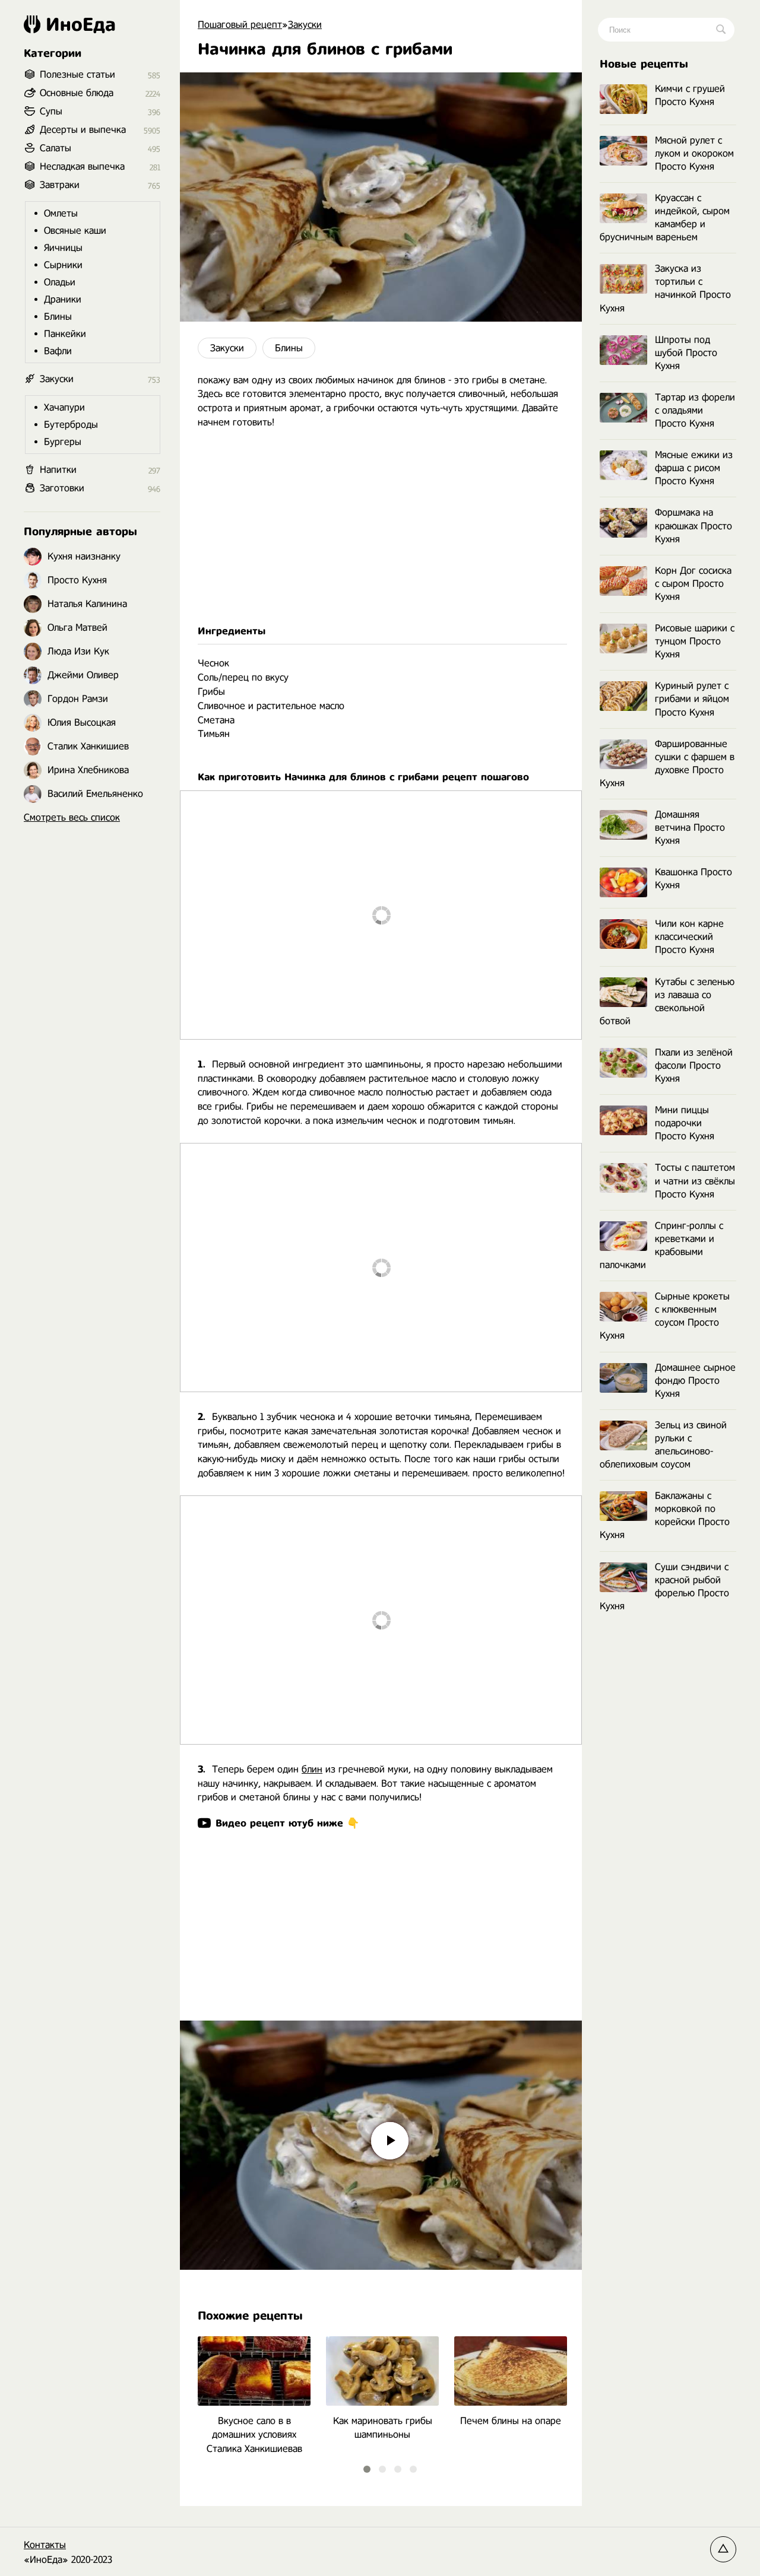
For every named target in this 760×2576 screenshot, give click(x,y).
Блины (289, 348)
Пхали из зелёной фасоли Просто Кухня (694, 1065)
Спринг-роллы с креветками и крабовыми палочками (661, 1245)
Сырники (63, 265)
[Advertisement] (381, 527)
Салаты (56, 148)
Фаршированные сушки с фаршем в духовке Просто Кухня (667, 763)
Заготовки (62, 488)
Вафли (58, 351)
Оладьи (60, 282)
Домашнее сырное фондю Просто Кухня (695, 1381)
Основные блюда (77, 93)
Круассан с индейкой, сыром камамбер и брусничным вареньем (665, 217)
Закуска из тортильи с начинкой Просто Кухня (665, 288)
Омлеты (61, 213)
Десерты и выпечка (83, 130)
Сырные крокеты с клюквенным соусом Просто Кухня (665, 1316)
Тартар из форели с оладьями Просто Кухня (695, 410)
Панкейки (65, 334)
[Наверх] (723, 2549)
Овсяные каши (75, 231)
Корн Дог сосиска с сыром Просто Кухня (693, 584)
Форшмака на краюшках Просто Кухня (693, 525)
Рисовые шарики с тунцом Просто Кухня (695, 641)
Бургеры (63, 442)
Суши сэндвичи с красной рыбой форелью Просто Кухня (664, 1586)
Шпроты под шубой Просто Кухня (686, 353)
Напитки (58, 470)
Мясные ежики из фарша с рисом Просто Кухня (694, 468)
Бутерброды (71, 425)
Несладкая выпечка (82, 166)
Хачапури (64, 407)
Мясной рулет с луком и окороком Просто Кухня (694, 153)
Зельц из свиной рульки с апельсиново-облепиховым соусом (663, 1445)
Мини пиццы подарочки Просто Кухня (685, 1123)
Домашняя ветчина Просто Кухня (690, 828)
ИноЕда (81, 24)
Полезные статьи (77, 74)
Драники (63, 299)
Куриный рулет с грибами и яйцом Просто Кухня (692, 699)
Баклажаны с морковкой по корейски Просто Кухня (665, 1515)
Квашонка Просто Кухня (693, 879)
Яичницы (63, 248)
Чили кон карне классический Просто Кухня (689, 937)
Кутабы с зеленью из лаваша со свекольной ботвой (667, 1001)
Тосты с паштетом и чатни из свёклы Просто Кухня (695, 1181)
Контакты (45, 2545)
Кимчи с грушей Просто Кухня (690, 95)
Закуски (227, 348)
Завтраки (60, 185)
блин (312, 1769)
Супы (51, 111)
